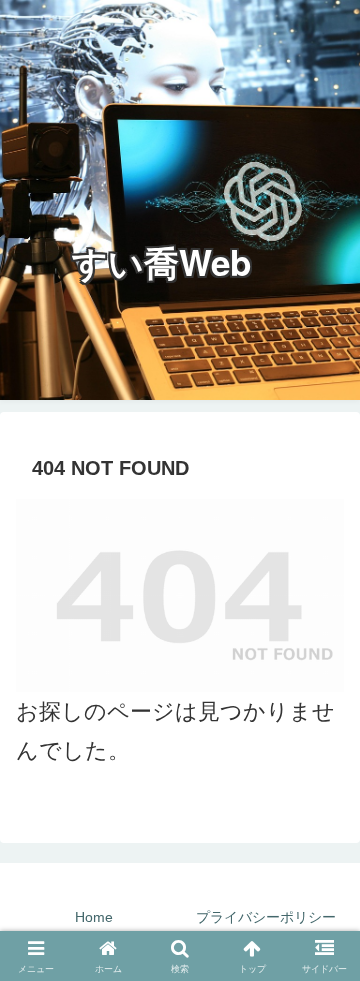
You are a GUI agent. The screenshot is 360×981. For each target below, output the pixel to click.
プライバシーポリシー (266, 917)
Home (94, 917)
